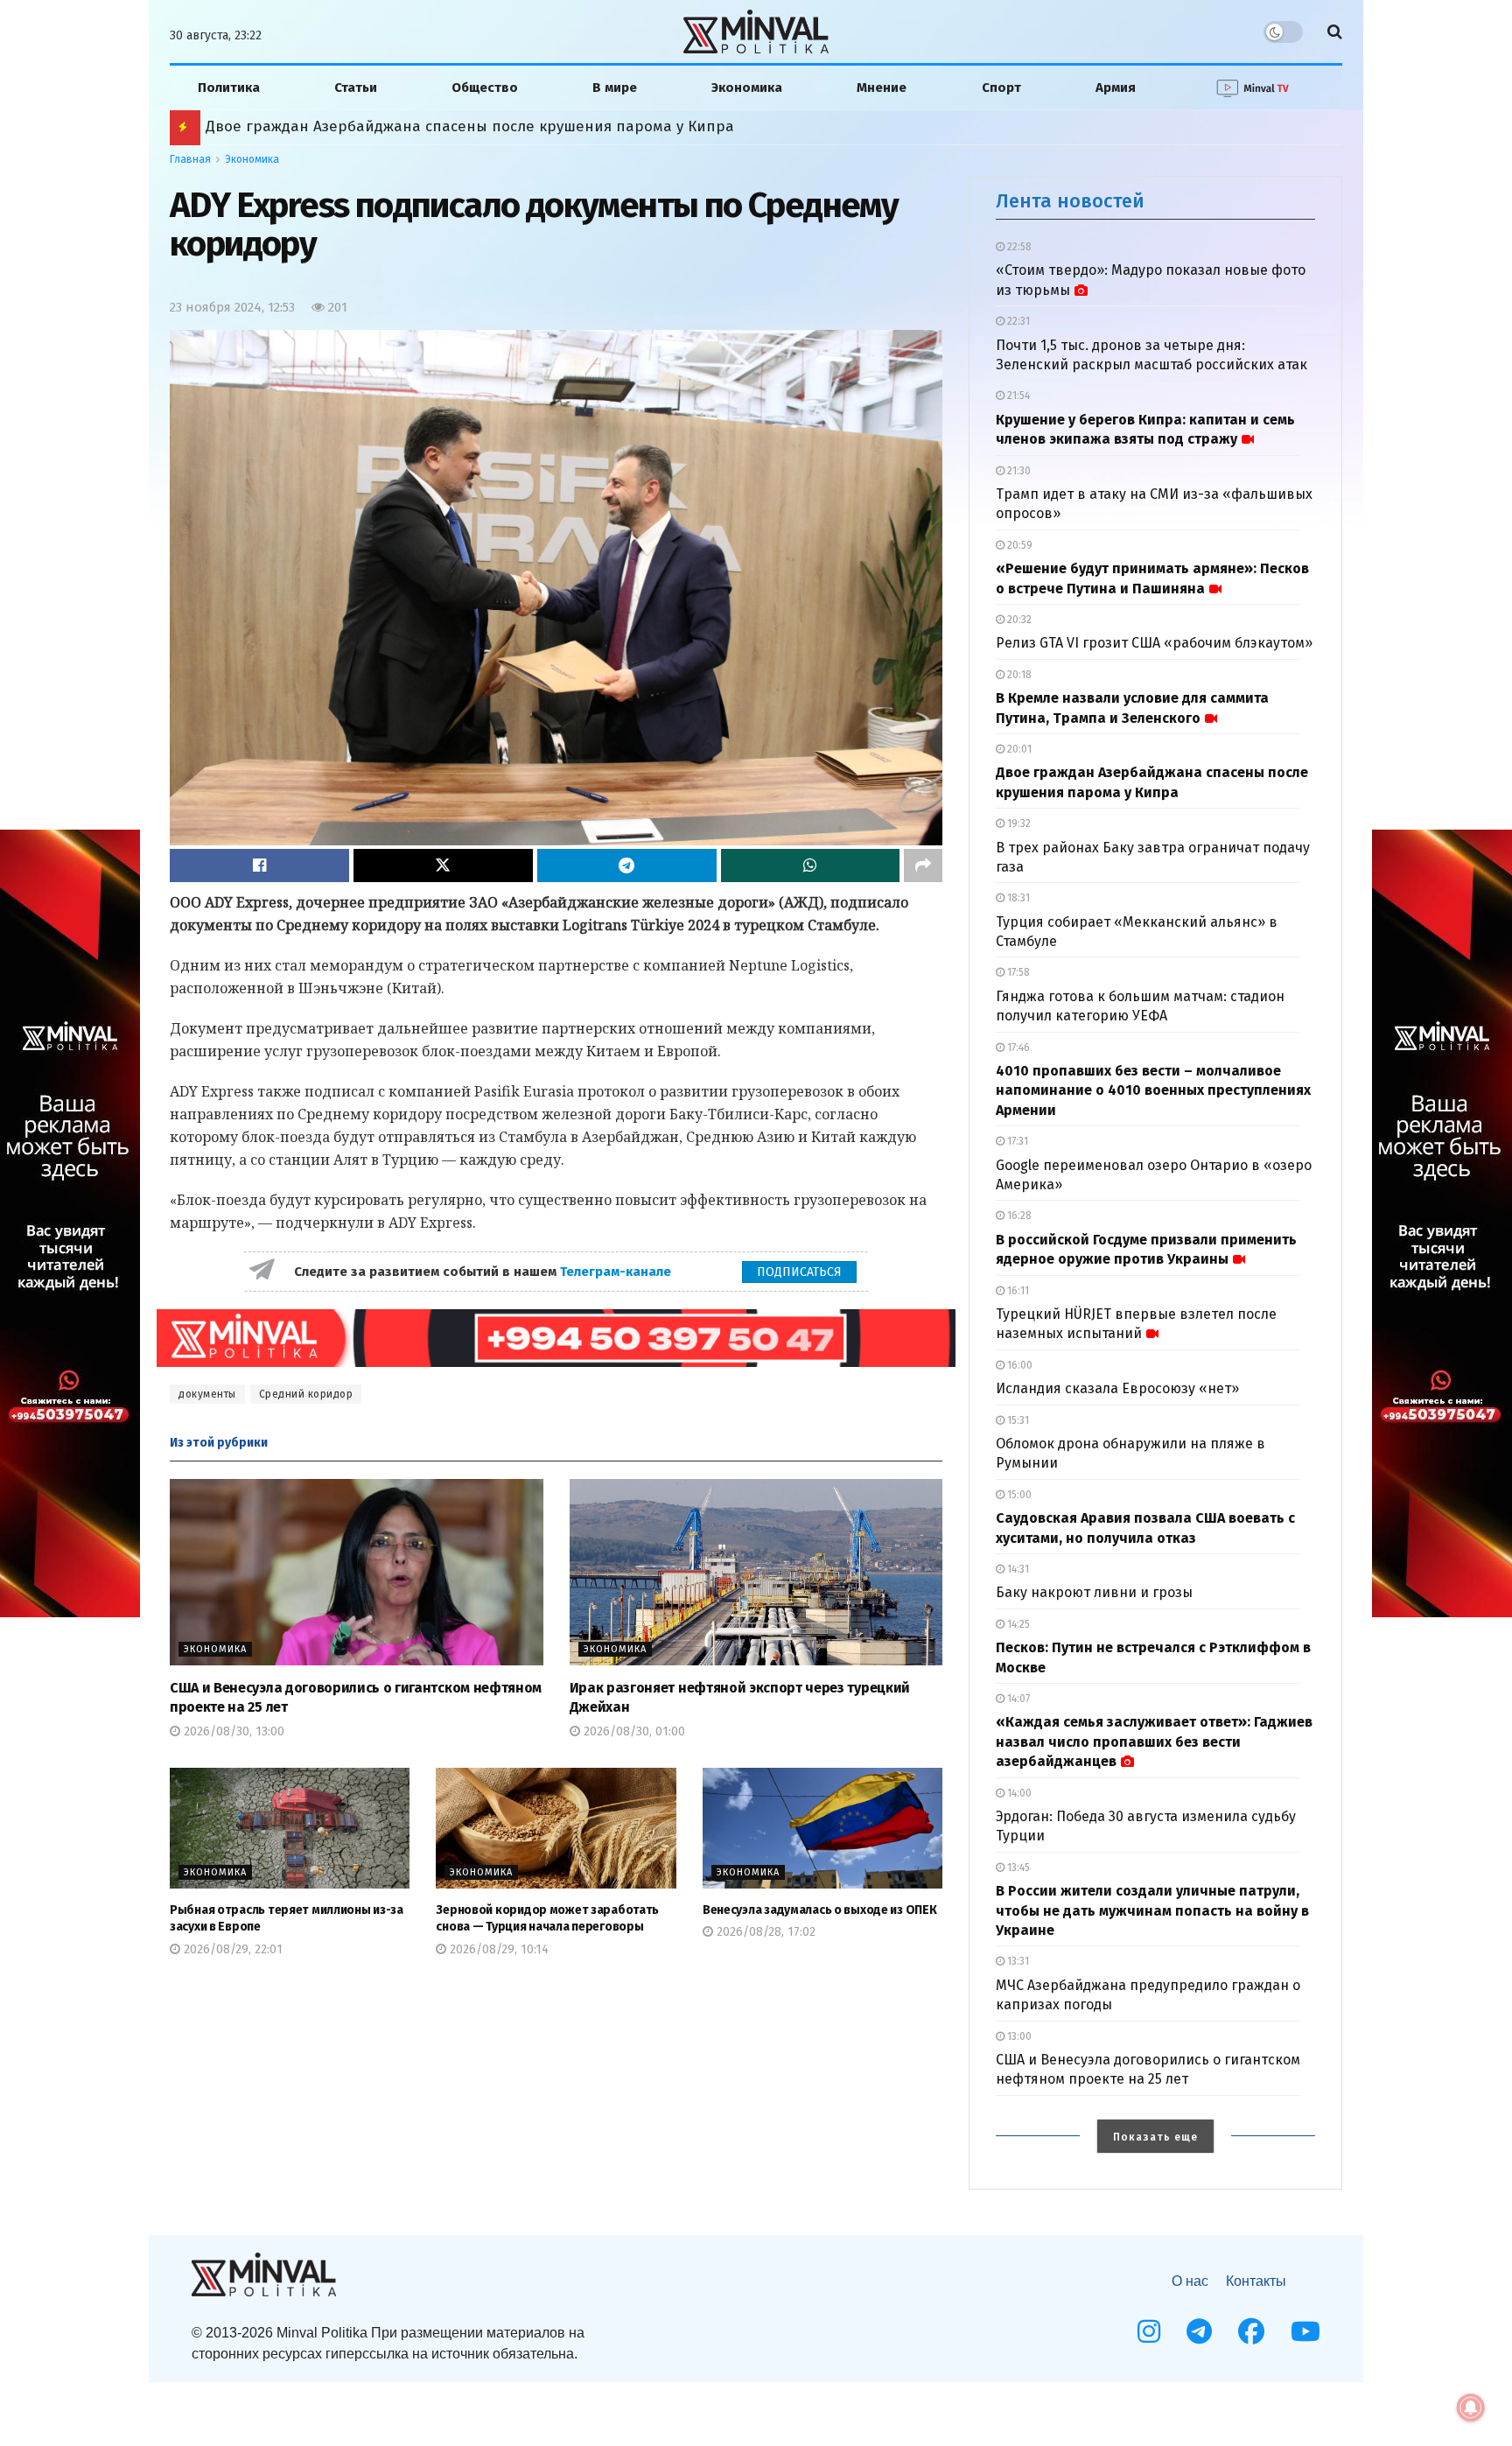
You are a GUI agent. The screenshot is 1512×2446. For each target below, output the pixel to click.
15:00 (1018, 1495)
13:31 (1017, 1961)
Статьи (356, 88)
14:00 (1018, 1793)
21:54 (1017, 396)
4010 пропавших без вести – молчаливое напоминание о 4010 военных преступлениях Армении (1153, 1090)
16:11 (1017, 1291)
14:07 (1017, 1699)
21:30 (1018, 471)
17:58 (1017, 972)
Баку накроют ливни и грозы (1094, 1592)
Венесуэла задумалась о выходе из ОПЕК (820, 1910)
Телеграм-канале (617, 1272)
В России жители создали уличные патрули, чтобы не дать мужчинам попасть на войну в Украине (1152, 1910)
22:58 (1018, 247)
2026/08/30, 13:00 (232, 1731)
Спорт (1001, 88)
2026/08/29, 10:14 (497, 1949)
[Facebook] (1251, 2331)
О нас (1190, 2281)
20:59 (1018, 545)
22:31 (1017, 321)
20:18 (1018, 675)
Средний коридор (306, 1394)
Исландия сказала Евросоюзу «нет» (1117, 1388)
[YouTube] (1305, 2331)
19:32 (1018, 824)
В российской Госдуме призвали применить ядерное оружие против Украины (476, 126)
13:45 (1017, 1868)
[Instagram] (1149, 2331)
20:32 (1018, 620)
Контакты (1256, 2281)
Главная (190, 159)
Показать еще (1155, 2137)
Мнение (882, 88)
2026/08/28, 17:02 (764, 1932)
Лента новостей (1070, 201)
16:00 (1018, 1365)
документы (207, 1394)
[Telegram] (1199, 2331)
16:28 (1018, 1216)
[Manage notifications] (1471, 2407)
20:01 (1018, 749)
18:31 (1017, 898)
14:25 (1017, 1624)
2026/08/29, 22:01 (231, 1949)
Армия (1116, 88)
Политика (229, 88)
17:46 (1017, 1048)
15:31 (1017, 1420)
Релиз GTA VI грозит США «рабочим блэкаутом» (1154, 643)
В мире (615, 88)
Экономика (747, 88)
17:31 (1016, 1141)
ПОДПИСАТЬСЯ (799, 1272)
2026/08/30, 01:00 (633, 1731)
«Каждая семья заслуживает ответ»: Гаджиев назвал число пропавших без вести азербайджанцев (1154, 1742)
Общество (485, 88)
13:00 (1018, 2036)
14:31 (1017, 1569)
